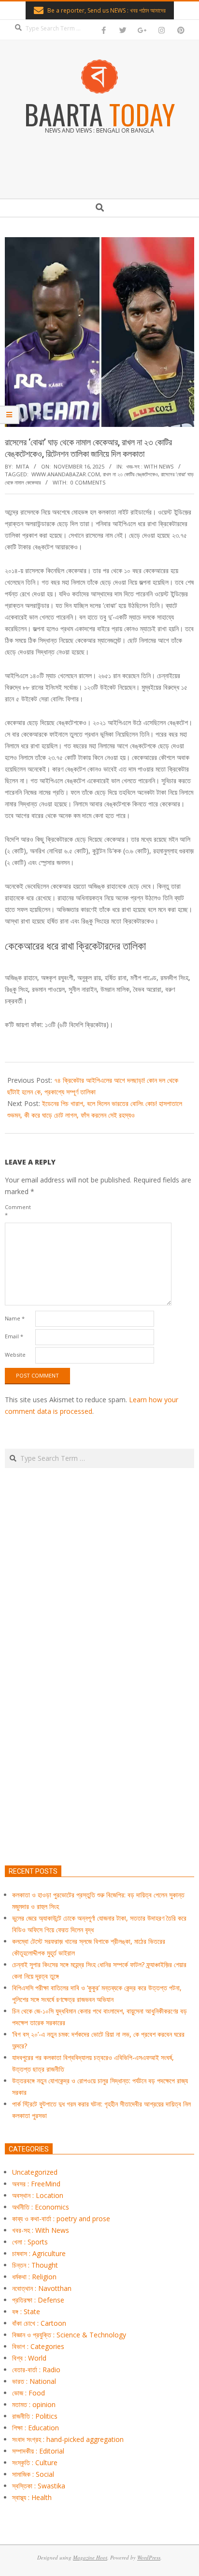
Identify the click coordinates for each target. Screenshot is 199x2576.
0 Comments (88, 482)
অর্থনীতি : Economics (41, 2207)
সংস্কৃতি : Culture (35, 2462)
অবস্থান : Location (38, 2195)
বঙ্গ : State (26, 2311)
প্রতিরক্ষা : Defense (38, 2300)
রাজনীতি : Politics (35, 2416)
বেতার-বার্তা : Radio (36, 2370)
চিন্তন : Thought (35, 2265)
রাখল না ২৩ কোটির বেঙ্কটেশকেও (130, 474)
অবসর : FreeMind (36, 2184)
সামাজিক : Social (33, 2474)
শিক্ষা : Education (36, 2428)
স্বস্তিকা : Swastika (39, 2486)
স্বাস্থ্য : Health (32, 2497)
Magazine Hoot (90, 2557)
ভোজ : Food (28, 2393)
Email (14, 1336)
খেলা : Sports (30, 2242)
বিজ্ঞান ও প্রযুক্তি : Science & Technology (69, 2335)
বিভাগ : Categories (38, 2346)
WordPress (149, 2557)
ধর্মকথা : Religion (34, 2277)
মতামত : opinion (34, 2404)
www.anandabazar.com (66, 474)
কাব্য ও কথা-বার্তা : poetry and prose (61, 2219)
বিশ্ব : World (29, 2358)
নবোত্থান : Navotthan (42, 2288)
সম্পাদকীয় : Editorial (38, 2451)
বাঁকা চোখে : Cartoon (39, 2323)
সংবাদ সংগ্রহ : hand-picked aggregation (68, 2439)
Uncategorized (35, 2172)
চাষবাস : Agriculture (39, 2253)
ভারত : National (34, 2381)
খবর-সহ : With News (150, 466)
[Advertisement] (99, 1712)
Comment (18, 1211)
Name (15, 1318)
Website (15, 1355)
